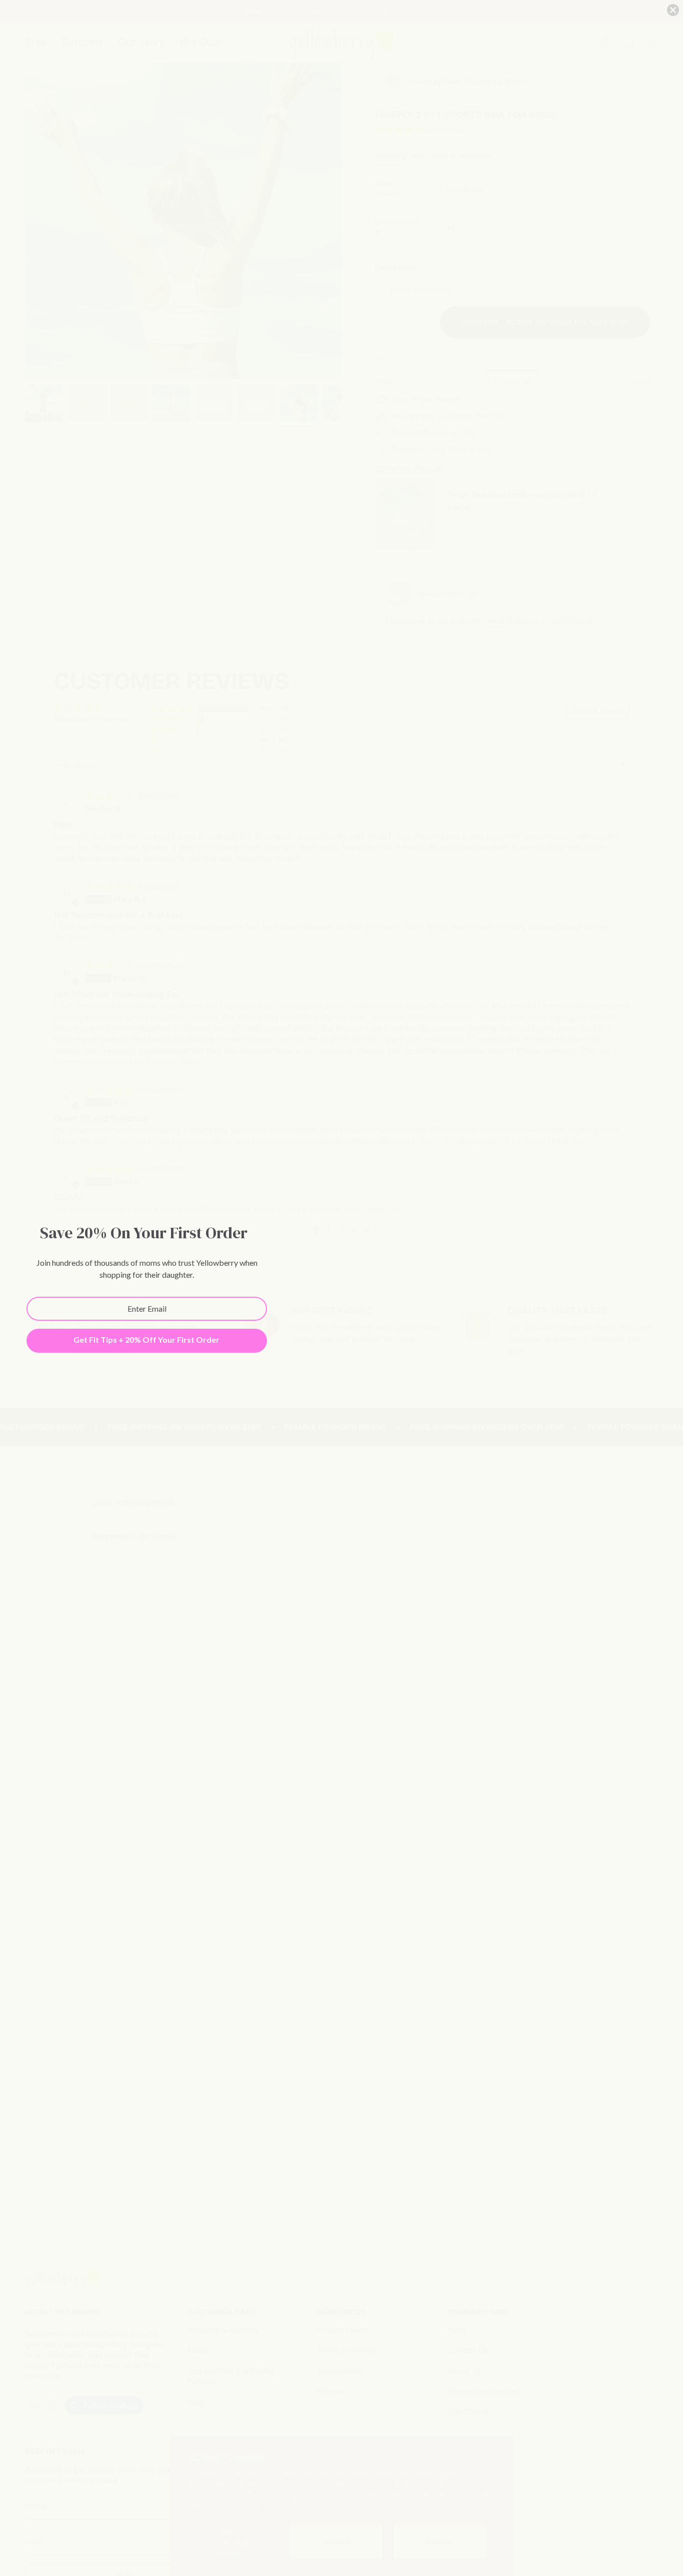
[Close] (673, 10)
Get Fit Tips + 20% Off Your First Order (146, 1339)
